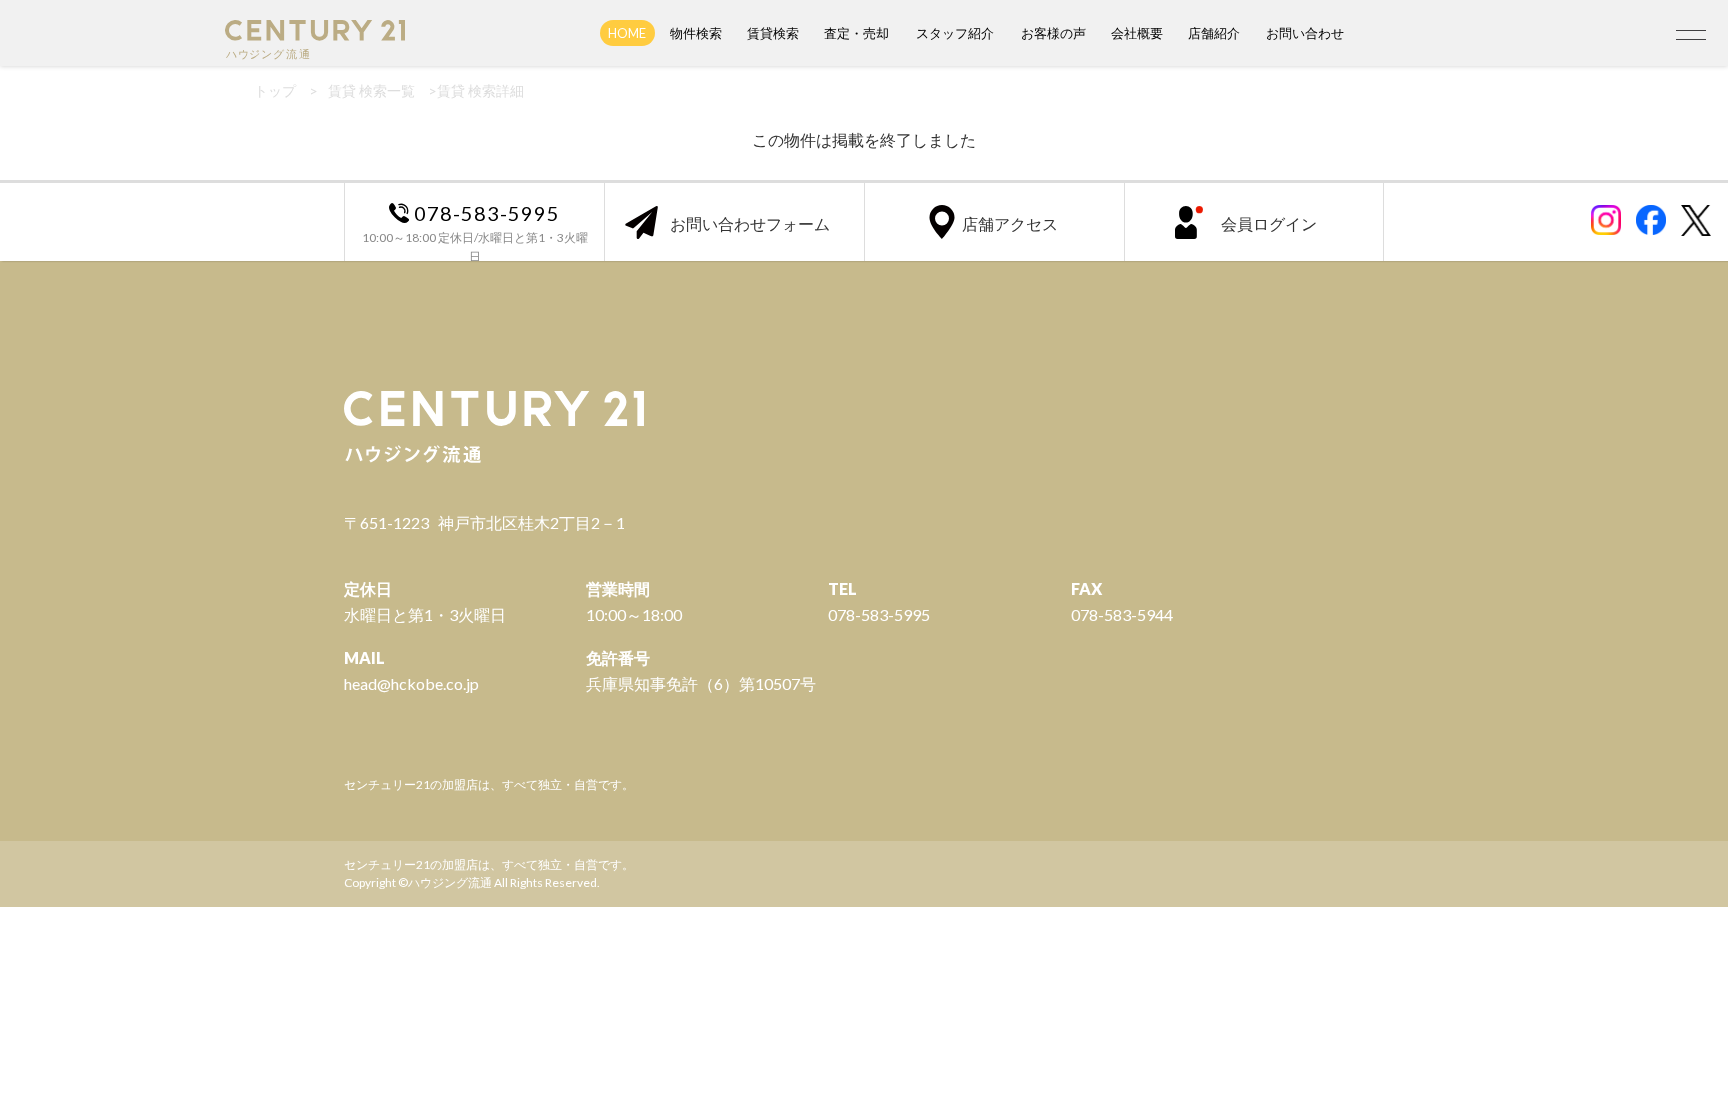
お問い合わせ (1305, 33)
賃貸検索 (773, 33)
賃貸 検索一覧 (371, 90)
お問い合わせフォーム (750, 223)
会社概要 (1137, 33)
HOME (627, 33)
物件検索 (696, 33)
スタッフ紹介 (955, 33)
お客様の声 (1053, 33)
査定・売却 (856, 33)
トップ (275, 90)
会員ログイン (1269, 223)
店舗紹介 (1214, 33)
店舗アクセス (1010, 223)
